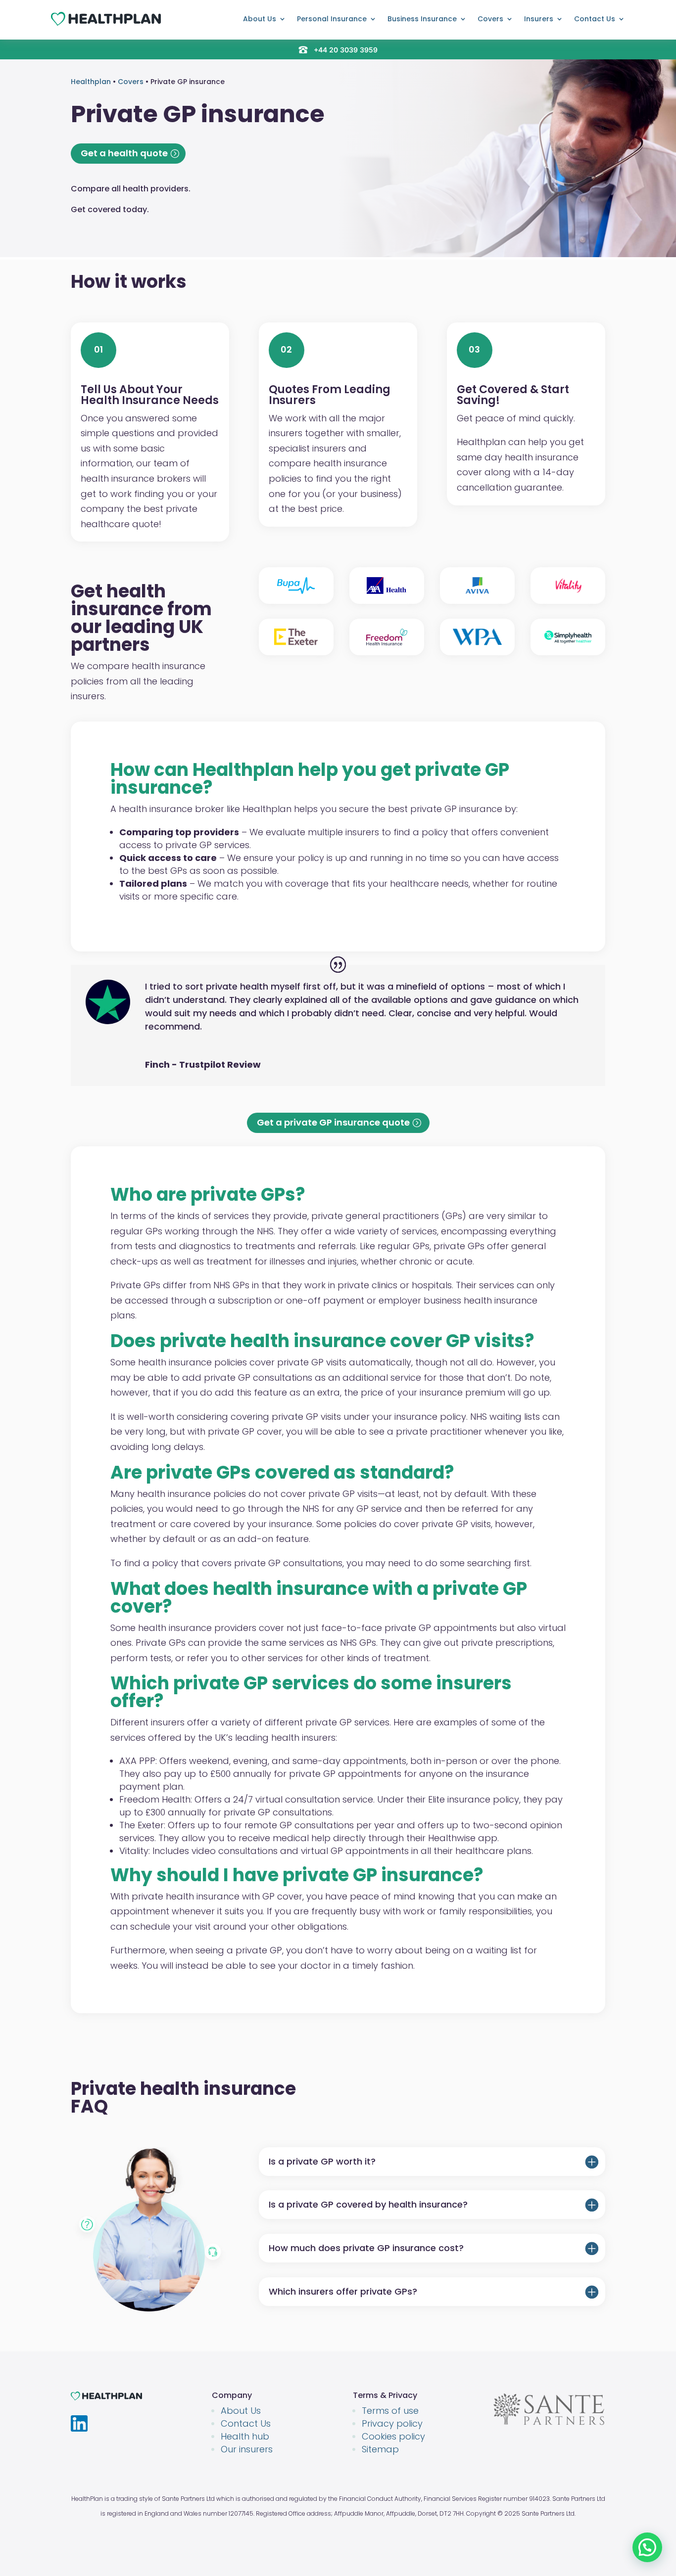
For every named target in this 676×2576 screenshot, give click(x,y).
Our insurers (247, 2449)
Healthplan (91, 82)
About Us (260, 19)
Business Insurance (422, 19)
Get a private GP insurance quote (333, 1122)
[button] (647, 2547)
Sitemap (380, 2449)
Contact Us (595, 19)
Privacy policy (392, 2423)
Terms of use (390, 2411)
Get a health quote (124, 153)
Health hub (245, 2436)
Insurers (539, 19)
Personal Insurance (332, 19)
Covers (490, 19)
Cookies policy (393, 2436)
